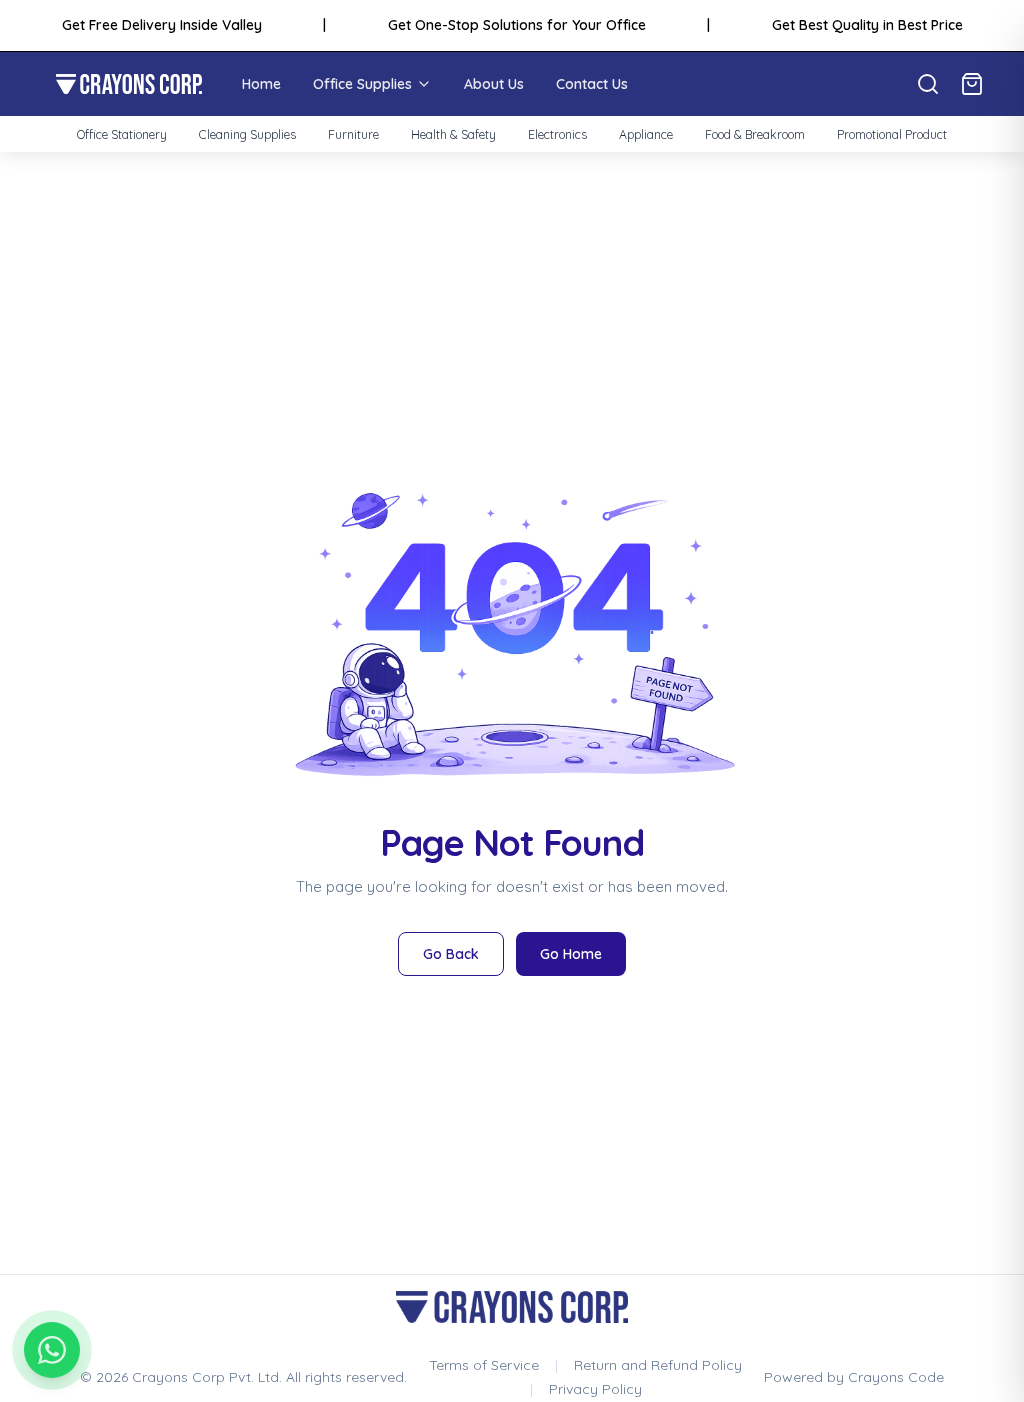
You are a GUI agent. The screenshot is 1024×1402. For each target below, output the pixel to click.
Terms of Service (484, 1365)
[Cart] (972, 84)
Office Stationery (122, 134)
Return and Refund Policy (658, 1365)
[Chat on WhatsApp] (52, 1350)
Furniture (353, 134)
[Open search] (928, 84)
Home (261, 84)
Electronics (557, 134)
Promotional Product (892, 134)
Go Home (571, 954)
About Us (494, 84)
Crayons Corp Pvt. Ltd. (207, 1377)
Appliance (646, 134)
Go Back (451, 954)
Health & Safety (453, 134)
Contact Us (592, 84)
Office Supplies (362, 84)
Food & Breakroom (755, 134)
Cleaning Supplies (247, 134)
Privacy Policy (595, 1389)
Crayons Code (896, 1377)
